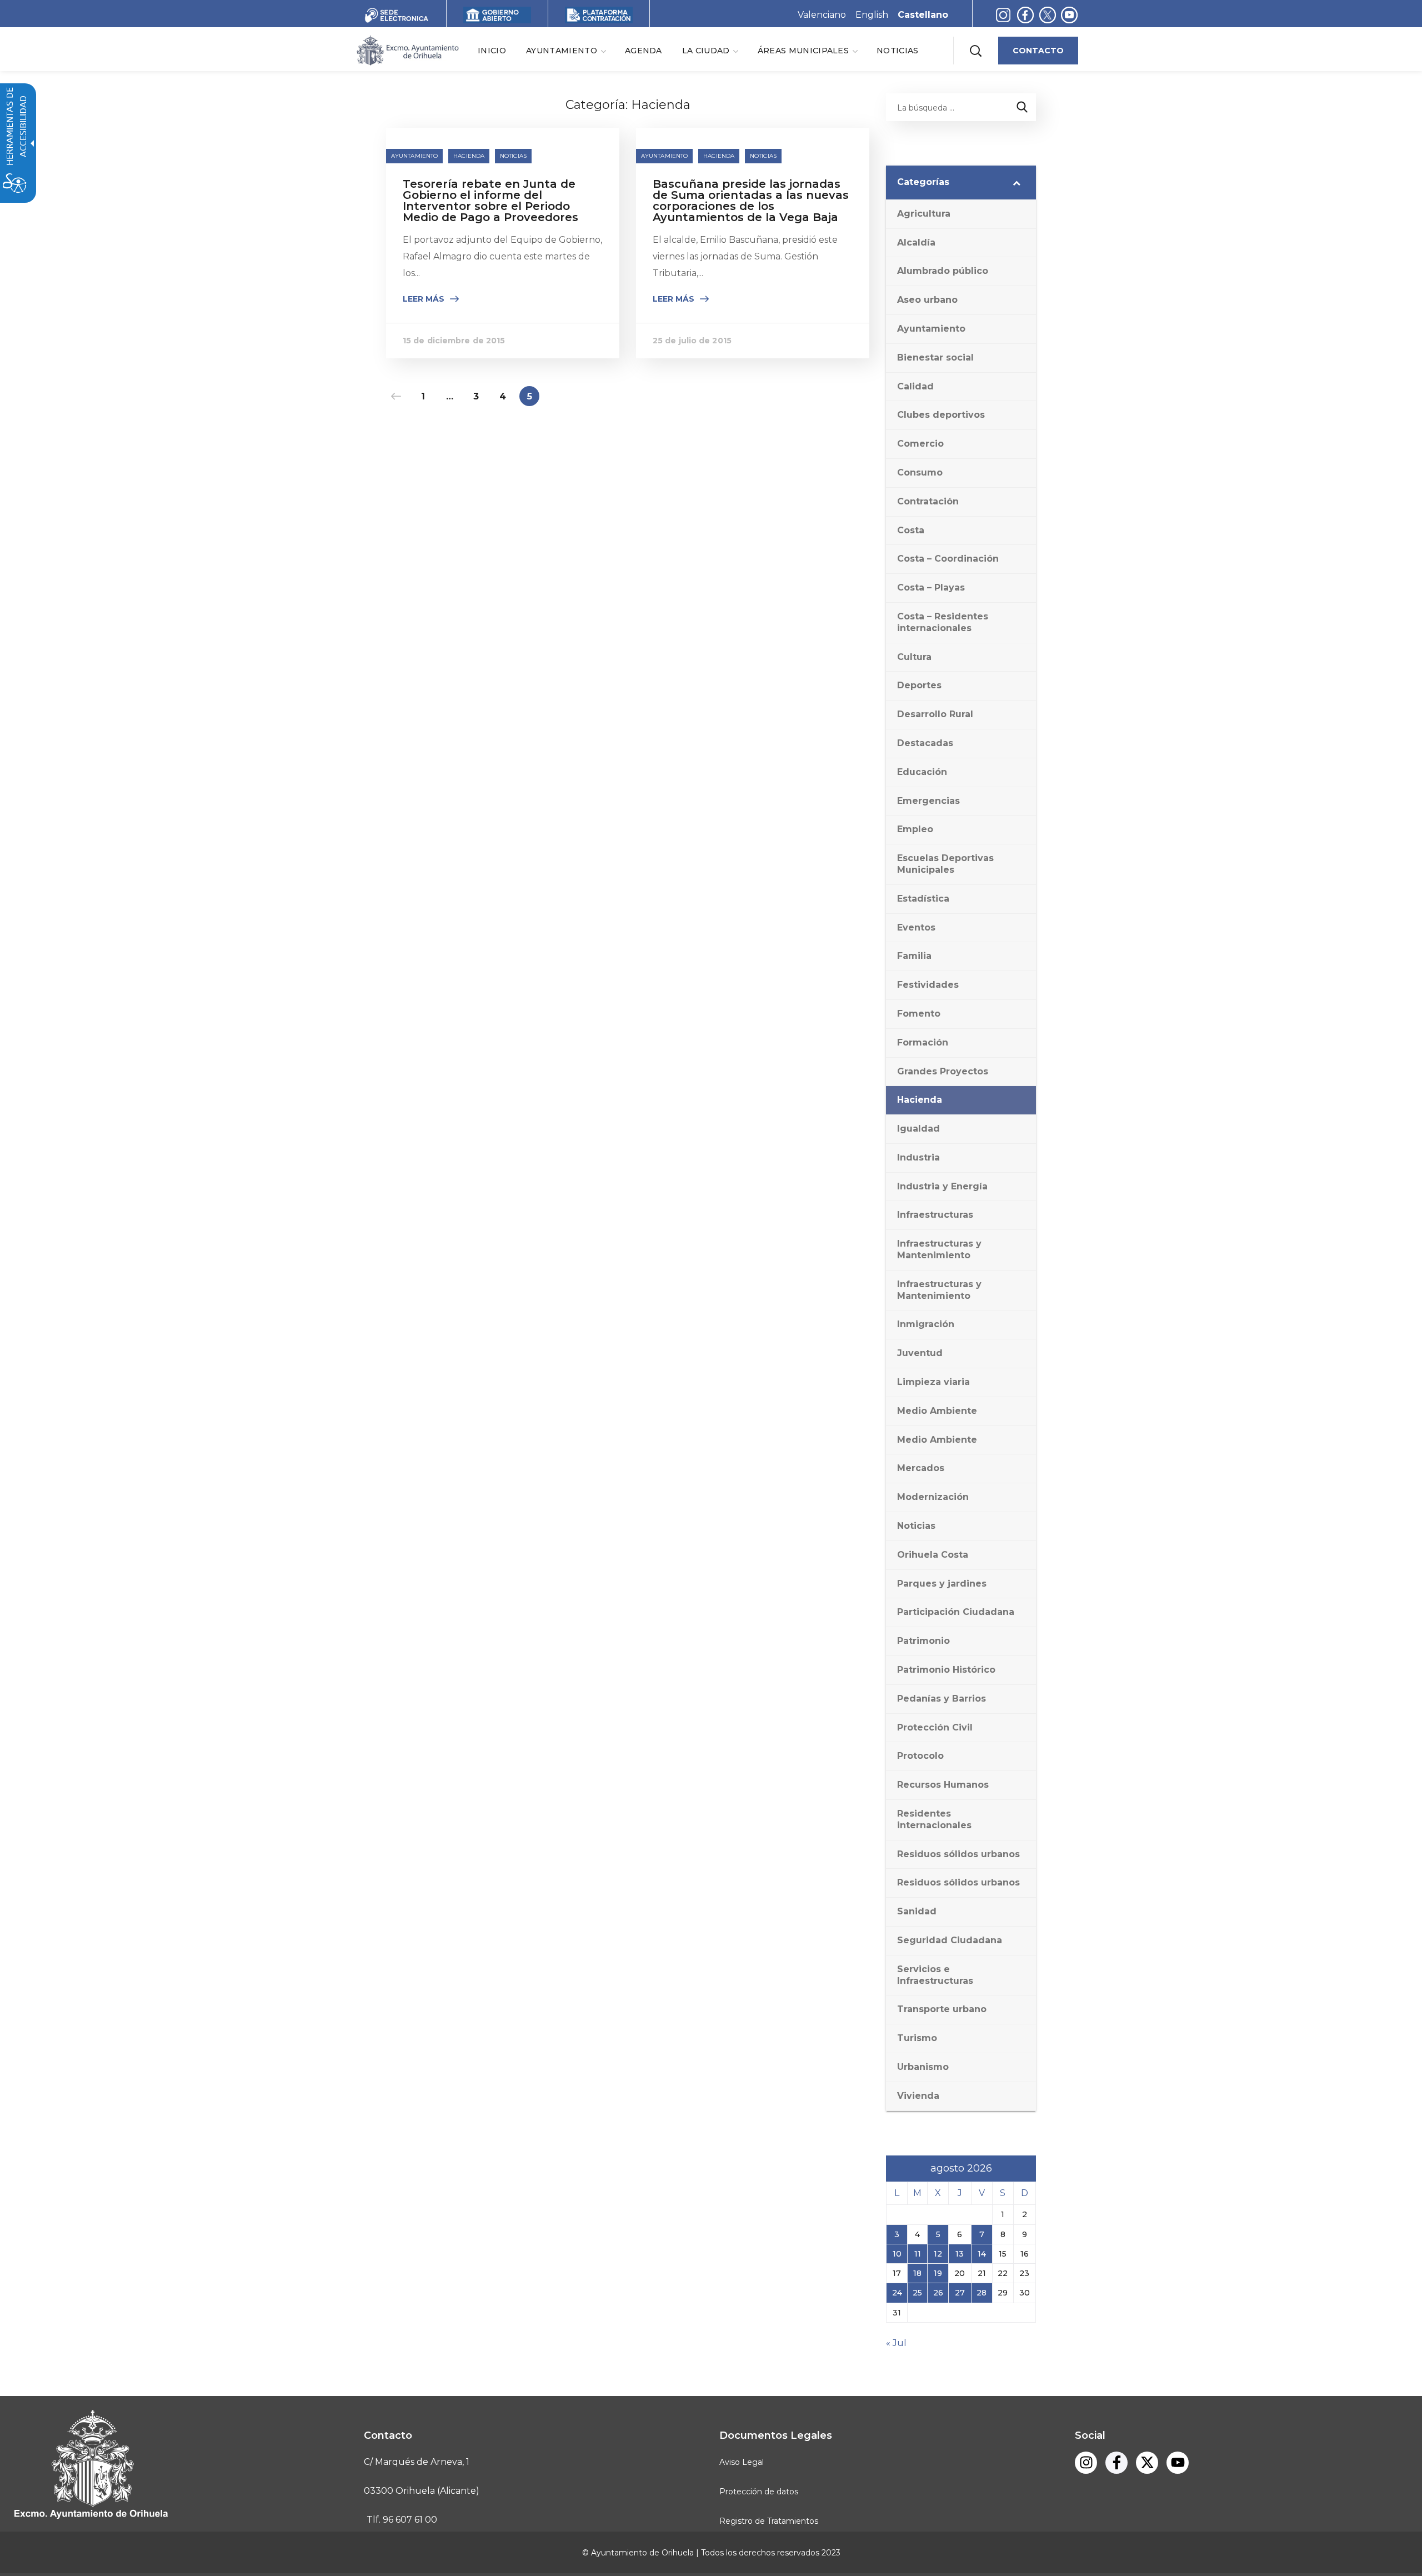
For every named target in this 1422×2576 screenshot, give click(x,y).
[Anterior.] (396, 396)
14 (982, 2254)
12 (938, 2254)
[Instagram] (1003, 15)
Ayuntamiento (414, 156)
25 (917, 2293)
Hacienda (469, 156)
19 (938, 2273)
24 (897, 2293)
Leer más (424, 299)
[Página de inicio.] (407, 50)
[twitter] (1050, 15)
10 (897, 2254)
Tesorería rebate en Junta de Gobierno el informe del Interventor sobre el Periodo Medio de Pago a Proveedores (490, 201)
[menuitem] (492, 50)
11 (918, 2254)
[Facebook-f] (1025, 15)
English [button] (872, 15)
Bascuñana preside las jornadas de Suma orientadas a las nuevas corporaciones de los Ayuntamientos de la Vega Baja (751, 201)
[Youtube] (1069, 15)
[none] (565, 50)
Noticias (513, 156)
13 (960, 2254)
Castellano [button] (923, 15)
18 (917, 2273)
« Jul (896, 2343)
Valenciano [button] (822, 15)
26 (938, 2293)
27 (960, 2293)
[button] (975, 51)
